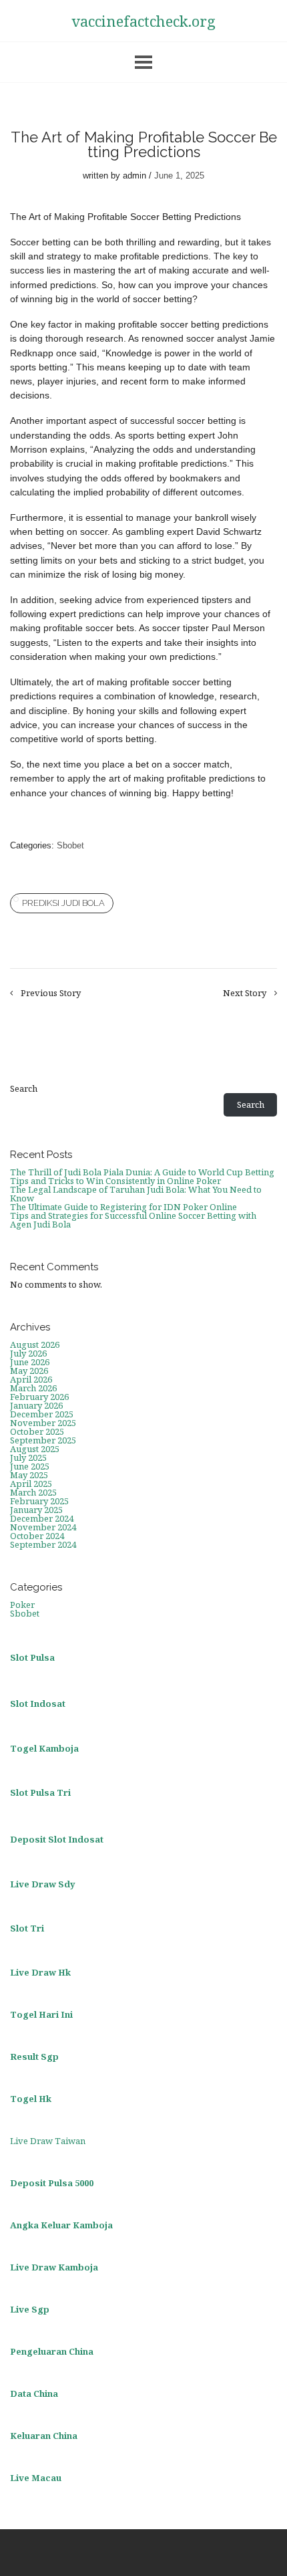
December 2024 (42, 1518)
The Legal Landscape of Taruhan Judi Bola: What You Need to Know (136, 1194)
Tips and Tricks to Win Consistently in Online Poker (115, 1181)
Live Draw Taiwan (48, 2141)
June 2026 (30, 1362)
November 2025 (43, 1423)
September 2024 (43, 1544)
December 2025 (42, 1414)
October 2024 (37, 1536)
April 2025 (31, 1484)
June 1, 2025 (179, 175)
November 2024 (43, 1527)
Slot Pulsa (32, 1657)
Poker (22, 1605)
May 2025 (29, 1475)
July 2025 (28, 1457)
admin (134, 175)
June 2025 (30, 1466)
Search (24, 1089)
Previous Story (51, 993)
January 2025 (36, 1510)
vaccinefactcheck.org (143, 21)
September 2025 (43, 1440)
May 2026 (29, 1371)
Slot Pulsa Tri (40, 1792)
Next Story (245, 993)
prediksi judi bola (63, 903)
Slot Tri (27, 1928)
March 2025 (33, 1492)
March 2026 (33, 1388)
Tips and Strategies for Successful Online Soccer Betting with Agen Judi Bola (133, 1220)
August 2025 (35, 1449)
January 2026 (36, 1405)
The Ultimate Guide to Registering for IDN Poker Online (123, 1207)
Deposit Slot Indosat (57, 1839)
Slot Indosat (38, 1704)
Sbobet (70, 845)
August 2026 (35, 1344)
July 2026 (28, 1353)
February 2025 (39, 1501)
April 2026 (31, 1379)
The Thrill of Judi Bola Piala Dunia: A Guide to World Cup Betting (142, 1172)
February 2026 (39, 1397)
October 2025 (37, 1431)
